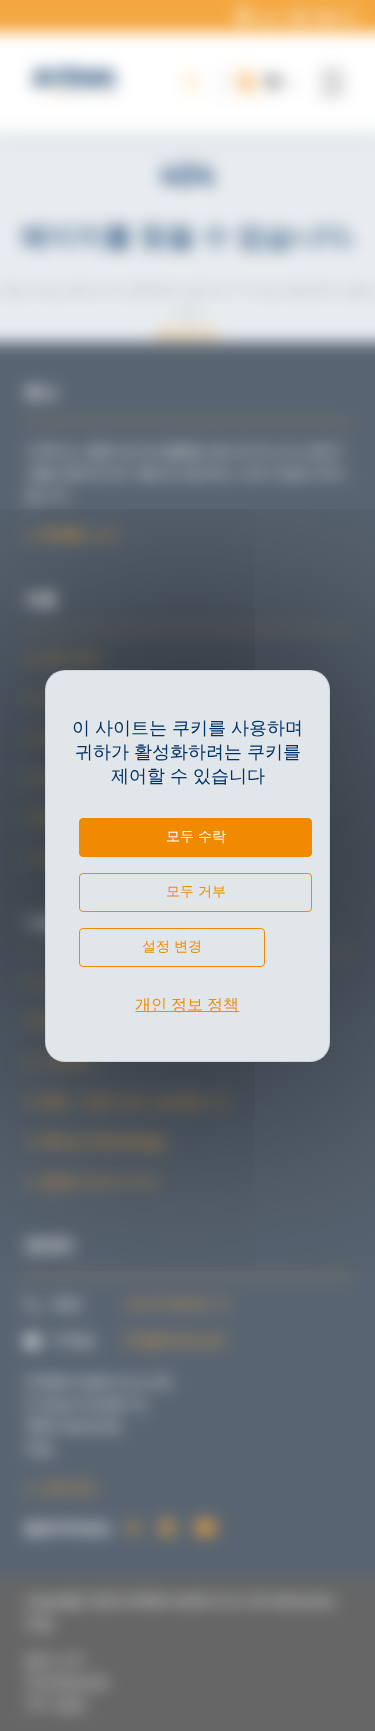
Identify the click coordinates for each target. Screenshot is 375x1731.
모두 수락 (196, 836)
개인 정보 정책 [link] (187, 1004)
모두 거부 (196, 891)
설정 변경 (172, 946)
